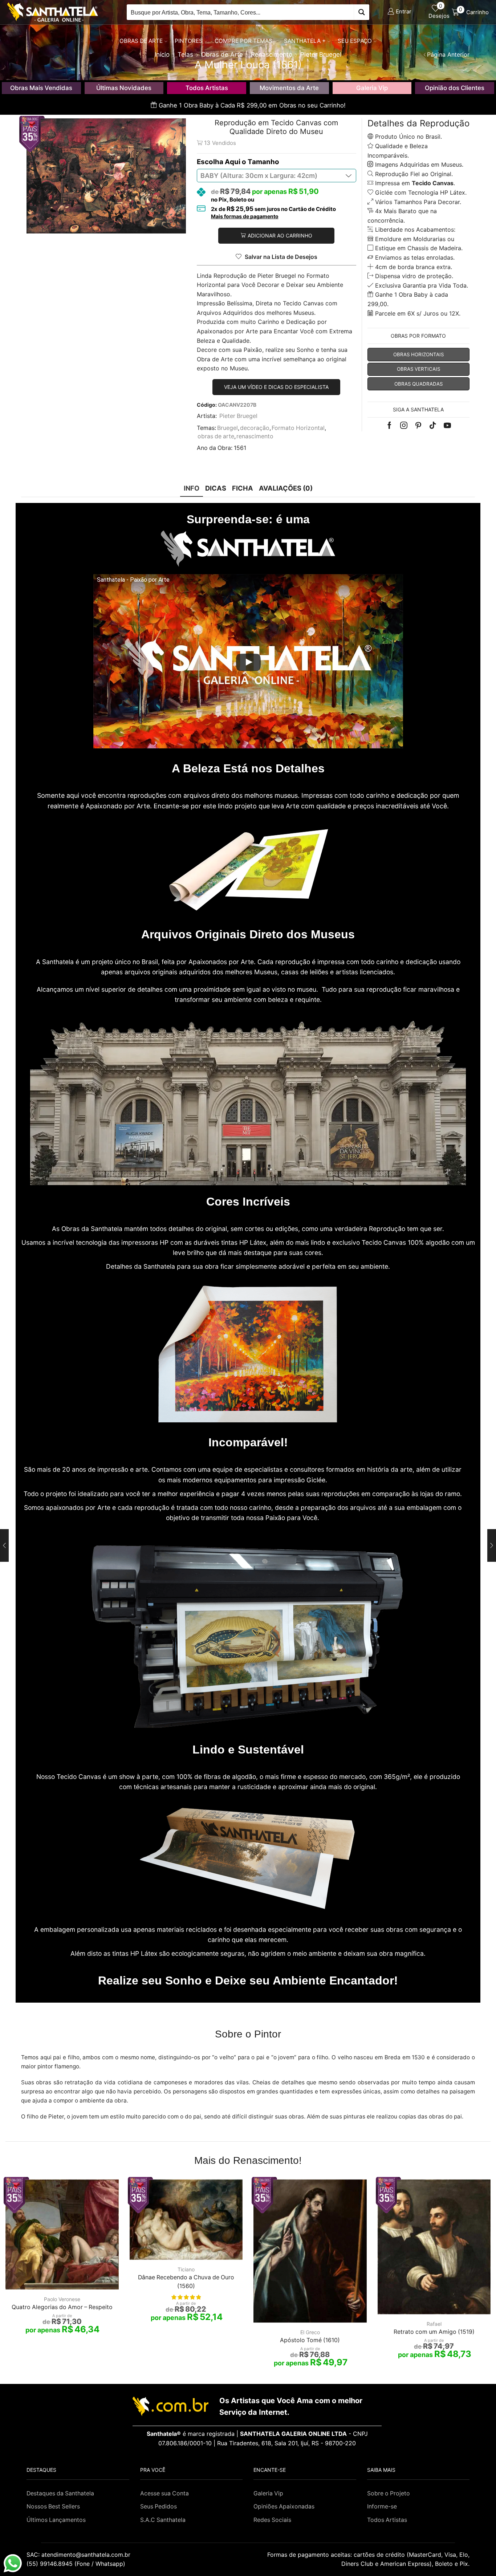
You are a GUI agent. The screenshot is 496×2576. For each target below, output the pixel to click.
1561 (240, 448)
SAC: (79, 2555)
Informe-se (382, 2506)
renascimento (255, 436)
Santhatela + (305, 41)
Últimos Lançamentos (56, 2520)
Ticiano (186, 2269)
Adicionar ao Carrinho (280, 235)
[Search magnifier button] (361, 12)
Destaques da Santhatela (60, 2493)
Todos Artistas (207, 88)
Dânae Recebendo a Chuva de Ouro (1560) (186, 2282)
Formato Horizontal (298, 428)
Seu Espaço (355, 41)
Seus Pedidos (158, 2506)
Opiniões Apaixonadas (284, 2506)
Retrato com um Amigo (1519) (434, 2332)
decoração (255, 428)
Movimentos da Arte (289, 88)
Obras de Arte (141, 41)
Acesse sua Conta (164, 2493)
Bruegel (227, 428)
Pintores (189, 41)
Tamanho (263, 162)
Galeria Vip (372, 88)
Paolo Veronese (62, 2299)
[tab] (192, 488)
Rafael (434, 2324)
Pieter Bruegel (238, 416)
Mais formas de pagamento (245, 216)
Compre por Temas (243, 41)
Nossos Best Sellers (53, 2506)
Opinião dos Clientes (455, 88)
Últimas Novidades (124, 88)
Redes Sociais (272, 2520)
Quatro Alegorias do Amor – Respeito (62, 2307)
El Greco (310, 2332)
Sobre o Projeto (389, 2493)
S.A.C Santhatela (163, 2520)
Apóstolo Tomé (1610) (310, 2340)
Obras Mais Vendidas (41, 88)
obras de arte (216, 436)
